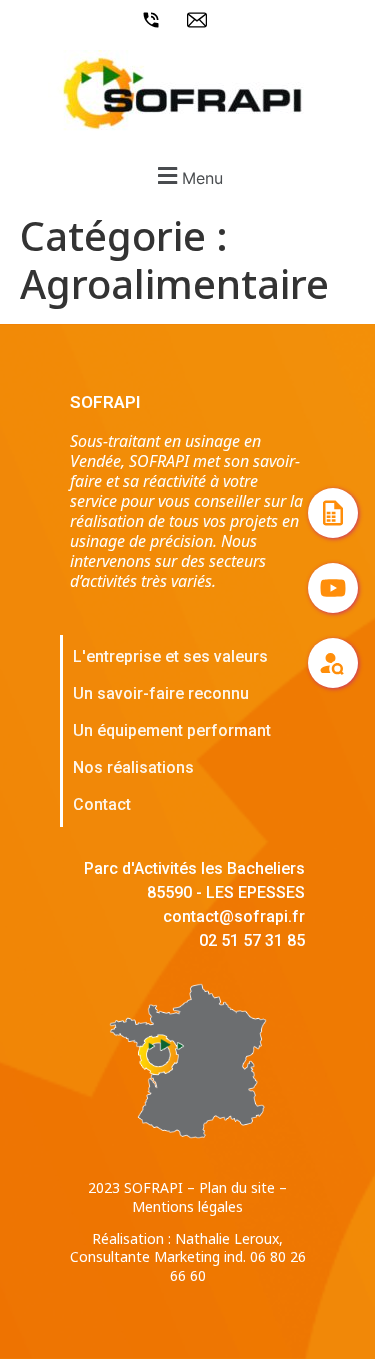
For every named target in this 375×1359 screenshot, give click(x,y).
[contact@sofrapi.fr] (202, 20)
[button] (187, 175)
